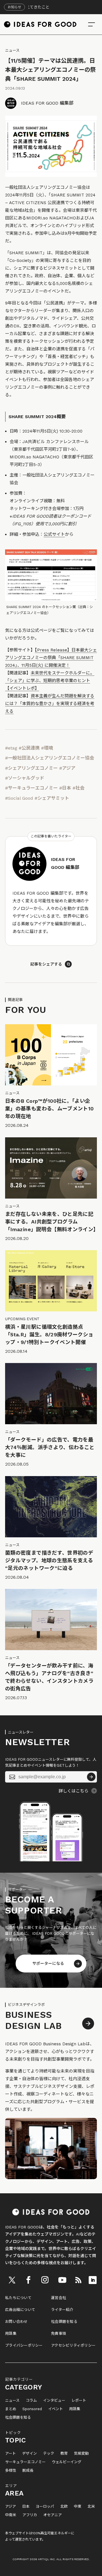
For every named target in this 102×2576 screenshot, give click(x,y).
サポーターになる (48, 1963)
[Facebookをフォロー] (28, 2280)
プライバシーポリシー (24, 2345)
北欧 (64, 2507)
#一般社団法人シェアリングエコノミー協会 (50, 758)
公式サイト (54, 534)
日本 (26, 2507)
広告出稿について (20, 2310)
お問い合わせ (16, 2322)
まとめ (11, 2409)
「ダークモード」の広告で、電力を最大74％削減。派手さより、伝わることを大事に (50, 1447)
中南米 (11, 2515)
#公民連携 (29, 748)
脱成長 (28, 2471)
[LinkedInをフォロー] (93, 2280)
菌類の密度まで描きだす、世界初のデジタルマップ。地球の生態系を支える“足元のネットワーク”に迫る (49, 1560)
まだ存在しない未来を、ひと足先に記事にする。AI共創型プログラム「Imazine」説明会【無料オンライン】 (52, 1222)
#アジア (67, 768)
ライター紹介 (62, 2310)
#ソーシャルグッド (25, 778)
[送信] (91, 1777)
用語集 (11, 2333)
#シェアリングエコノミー (31, 768)
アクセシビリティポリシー (73, 2345)
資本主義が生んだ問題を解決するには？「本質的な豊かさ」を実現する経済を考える (50, 704)
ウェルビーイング (67, 2462)
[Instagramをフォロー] (45, 2280)
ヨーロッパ (45, 2507)
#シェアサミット (52, 798)
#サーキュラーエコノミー (31, 788)
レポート (79, 2401)
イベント (56, 2409)
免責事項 (59, 2333)
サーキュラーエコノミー (25, 2462)
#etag (11, 748)
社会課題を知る (64, 2322)
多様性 (11, 2471)
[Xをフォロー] (12, 2280)
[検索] (92, 24)
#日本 (65, 788)
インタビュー (54, 2401)
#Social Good (19, 798)
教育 (64, 2454)
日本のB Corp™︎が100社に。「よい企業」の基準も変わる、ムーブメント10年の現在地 (49, 1109)
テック (49, 2454)
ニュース (12, 50)
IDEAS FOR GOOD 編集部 (47, 103)
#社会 (78, 788)
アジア (10, 2507)
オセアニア (53, 2515)
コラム (31, 2401)
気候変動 (81, 2454)
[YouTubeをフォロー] (62, 2280)
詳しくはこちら (74, 1791)
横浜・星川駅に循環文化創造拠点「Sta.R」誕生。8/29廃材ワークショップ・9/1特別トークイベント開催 (49, 1334)
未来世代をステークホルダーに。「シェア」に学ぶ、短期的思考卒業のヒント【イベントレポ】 (50, 681)
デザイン (29, 2454)
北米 (91, 2507)
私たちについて (18, 2298)
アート (10, 2454)
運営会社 (59, 2298)
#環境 (47, 748)
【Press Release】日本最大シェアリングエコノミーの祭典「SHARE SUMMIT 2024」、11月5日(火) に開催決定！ (51, 658)
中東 (78, 2507)
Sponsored (32, 2409)
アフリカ (30, 2515)
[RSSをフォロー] (78, 2280)
